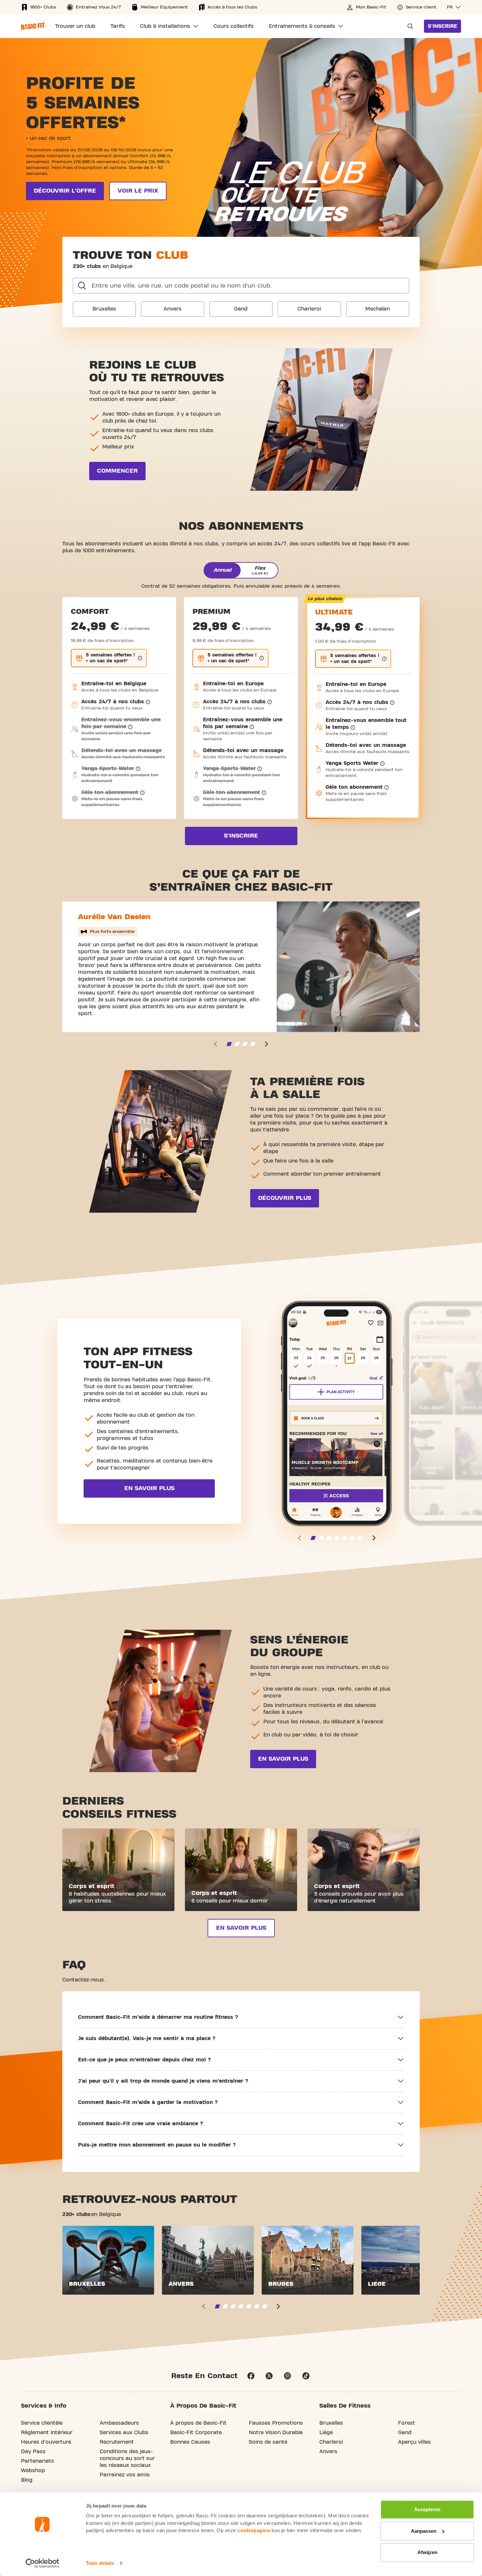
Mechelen (378, 309)
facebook (251, 2376)
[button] (454, 7)
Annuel (222, 570)
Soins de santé (268, 2442)
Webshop (33, 2471)
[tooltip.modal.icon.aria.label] (140, 658)
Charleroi (309, 309)
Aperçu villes (414, 2442)
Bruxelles (104, 309)
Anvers (173, 309)
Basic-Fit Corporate (196, 2433)
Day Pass (33, 2452)
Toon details (100, 2563)
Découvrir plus (285, 1198)
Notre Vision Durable (276, 2433)
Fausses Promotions (276, 2423)
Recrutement (117, 2442)
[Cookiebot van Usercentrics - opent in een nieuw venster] (42, 2563)
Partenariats (38, 2461)
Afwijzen (427, 2552)
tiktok (306, 2376)
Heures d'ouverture (46, 2442)
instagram (288, 2376)
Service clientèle (42, 2423)
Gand (241, 309)
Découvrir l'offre (65, 191)
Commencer (117, 471)
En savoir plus (149, 1488)
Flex (260, 570)
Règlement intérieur (47, 2433)
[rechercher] (82, 286)
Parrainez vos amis (125, 2475)
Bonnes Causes (190, 2442)
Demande (408, 26)
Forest (407, 2423)
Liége (326, 2433)
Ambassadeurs (119, 2423)
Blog (27, 2480)
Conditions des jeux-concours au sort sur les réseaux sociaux (127, 2458)
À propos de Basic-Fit (198, 2423)
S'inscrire (442, 26)
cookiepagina (254, 2530)
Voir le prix (138, 191)
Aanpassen (424, 2531)
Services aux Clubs (124, 2433)
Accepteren (427, 2509)
